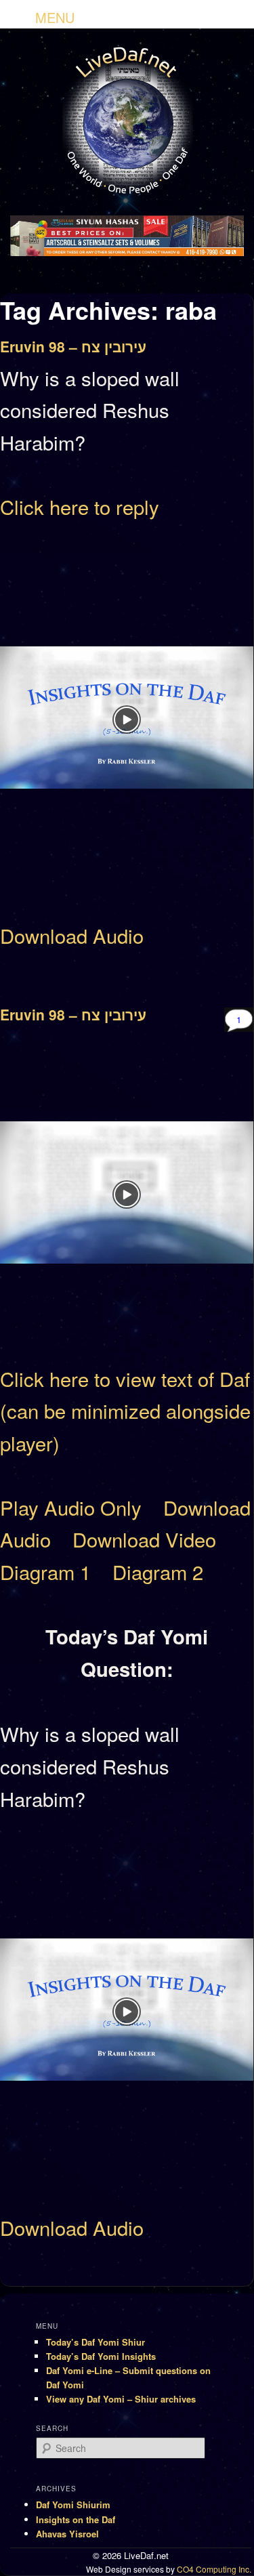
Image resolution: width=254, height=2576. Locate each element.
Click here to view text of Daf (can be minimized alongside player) (125, 1410)
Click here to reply (80, 506)
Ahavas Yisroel (67, 2534)
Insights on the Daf (76, 2519)
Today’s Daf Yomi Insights (101, 2356)
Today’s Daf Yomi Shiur (96, 2342)
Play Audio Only (71, 1507)
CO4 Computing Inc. (214, 2569)
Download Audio (72, 935)
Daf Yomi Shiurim (73, 2505)
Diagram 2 (158, 1571)
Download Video (144, 1539)
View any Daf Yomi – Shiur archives (121, 2399)
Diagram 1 (45, 1571)
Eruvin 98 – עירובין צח (73, 346)
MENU (55, 17)
